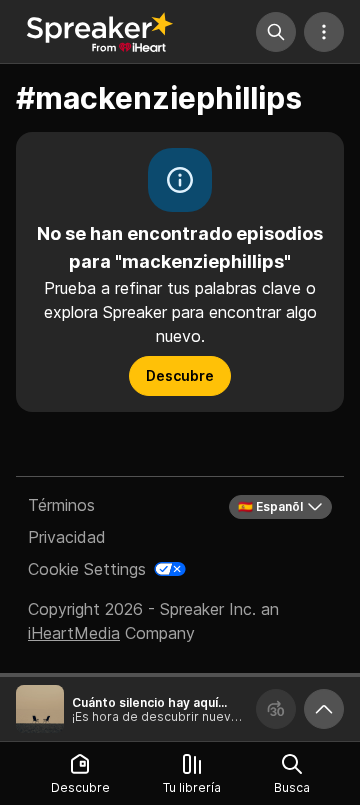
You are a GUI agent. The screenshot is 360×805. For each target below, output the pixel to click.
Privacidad (67, 537)
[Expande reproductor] (324, 709)
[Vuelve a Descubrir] (100, 32)
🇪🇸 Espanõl (270, 506)
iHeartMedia (74, 633)
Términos (61, 505)
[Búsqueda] (276, 32)
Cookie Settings (87, 569)
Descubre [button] (180, 375)
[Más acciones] (324, 32)
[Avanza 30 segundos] (276, 709)
